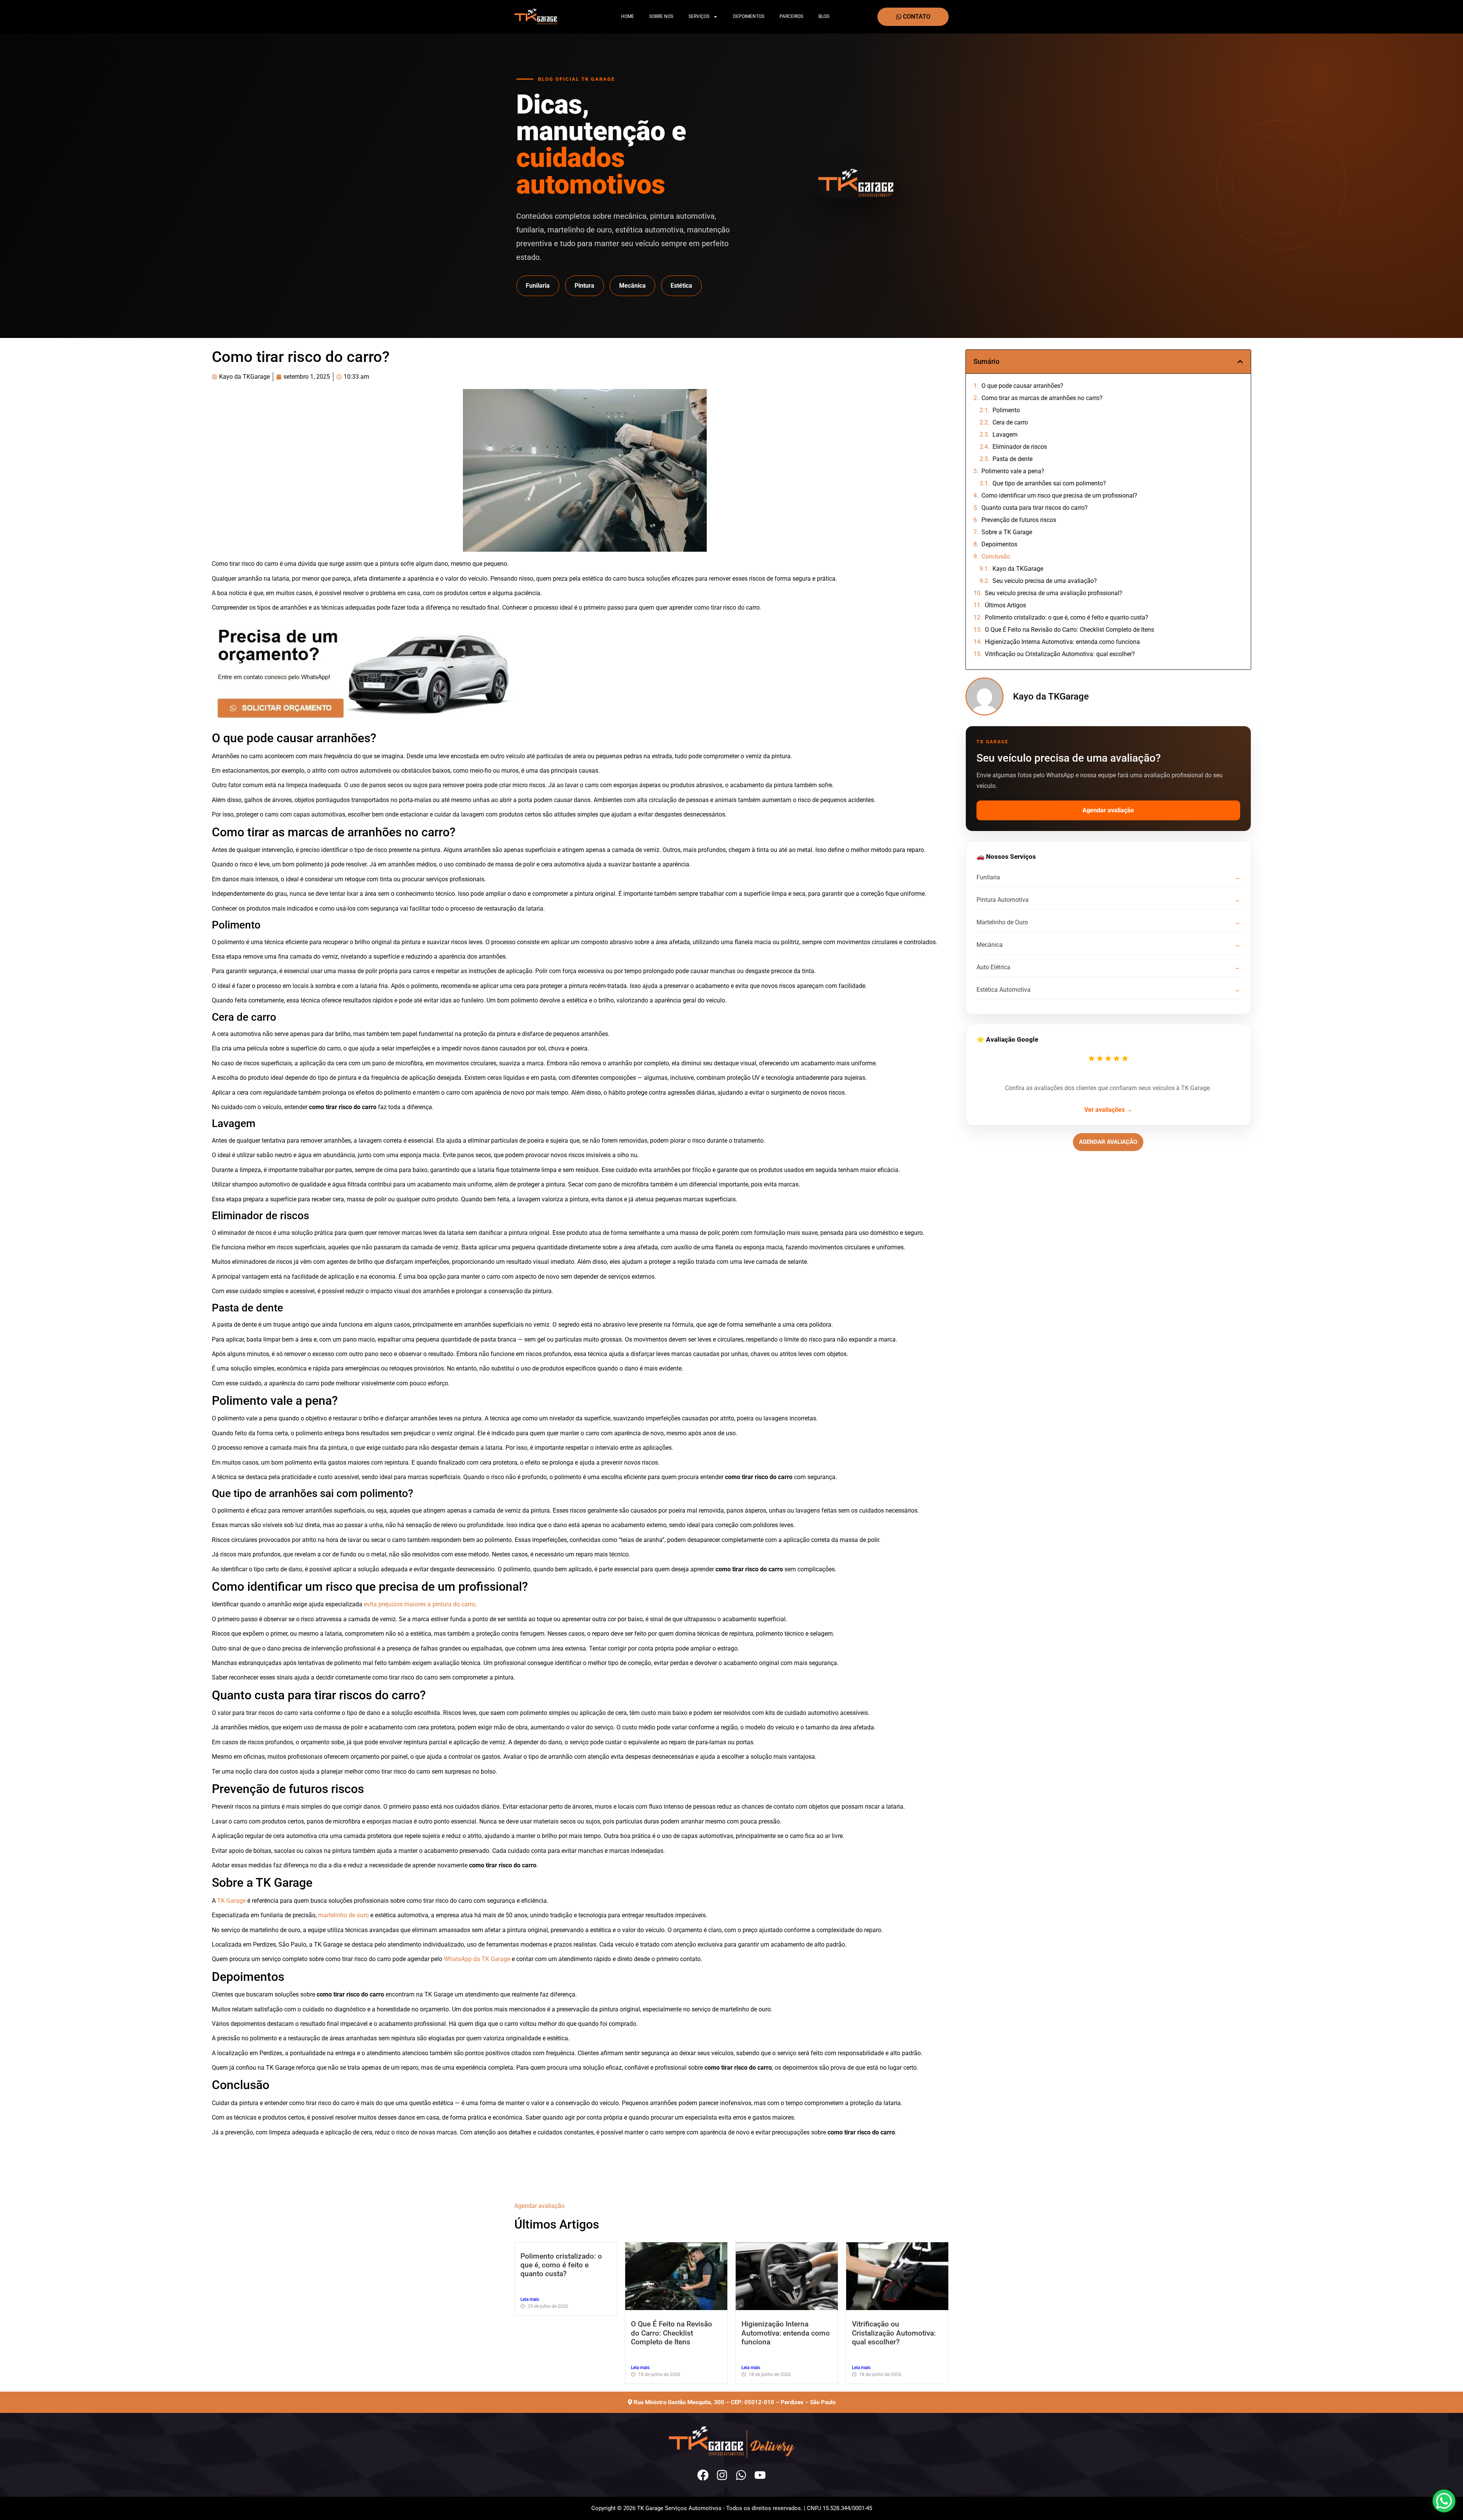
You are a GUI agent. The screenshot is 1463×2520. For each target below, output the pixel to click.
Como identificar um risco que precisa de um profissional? (1059, 496)
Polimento (1006, 410)
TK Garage (231, 1901)
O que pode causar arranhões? (1022, 386)
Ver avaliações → (1108, 1110)
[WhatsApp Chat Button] (1444, 2501)
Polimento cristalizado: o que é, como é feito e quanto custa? (1067, 617)
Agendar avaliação (1108, 810)
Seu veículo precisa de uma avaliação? (1045, 581)
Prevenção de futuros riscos (1019, 520)
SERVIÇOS (699, 16)
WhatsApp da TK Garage (477, 1959)
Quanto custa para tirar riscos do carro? (1035, 508)
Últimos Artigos (1005, 605)
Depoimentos (999, 544)
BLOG (824, 16)
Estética (681, 286)
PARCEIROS (791, 16)
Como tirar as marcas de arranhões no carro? (1042, 398)
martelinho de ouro (343, 1915)
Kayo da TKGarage (1018, 569)
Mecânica (632, 286)
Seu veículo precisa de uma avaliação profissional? (1054, 593)
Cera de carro (1010, 422)
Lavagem (1005, 435)
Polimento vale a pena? (1013, 471)
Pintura (584, 286)
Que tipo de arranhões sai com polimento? (1049, 483)
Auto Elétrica (993, 967)
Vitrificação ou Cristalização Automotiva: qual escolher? (1060, 654)
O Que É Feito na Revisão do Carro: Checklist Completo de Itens (1069, 630)
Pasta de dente (1012, 459)
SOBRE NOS (661, 16)
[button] (1240, 362)
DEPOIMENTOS (749, 16)
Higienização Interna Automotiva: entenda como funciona (1062, 642)
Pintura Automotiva (1003, 900)
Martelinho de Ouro (1002, 922)
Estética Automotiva (1004, 990)
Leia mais (530, 2299)
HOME (627, 16)
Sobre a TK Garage (1007, 532)
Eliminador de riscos (1020, 447)
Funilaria (538, 286)
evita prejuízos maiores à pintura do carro (419, 1604)
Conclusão (996, 556)
